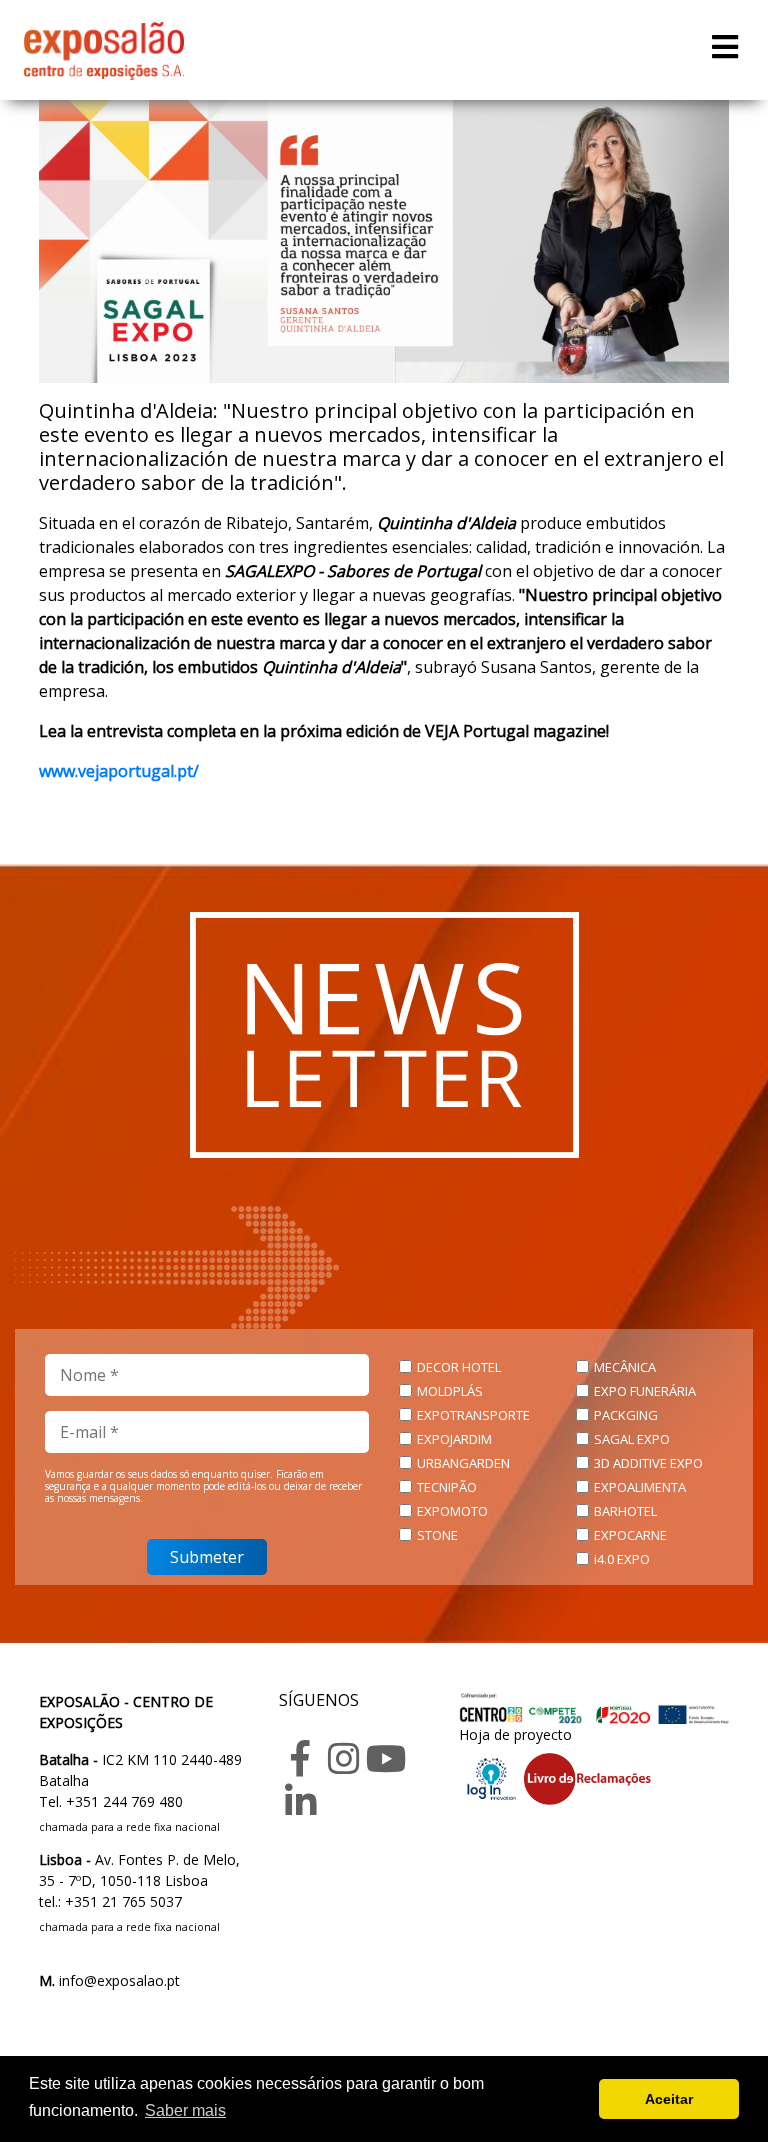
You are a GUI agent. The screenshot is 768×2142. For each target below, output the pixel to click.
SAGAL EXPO (632, 1439)
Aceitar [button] (669, 2099)
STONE (437, 1535)
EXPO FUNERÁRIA (645, 1391)
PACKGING (626, 1415)
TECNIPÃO (447, 1487)
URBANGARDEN (463, 1463)
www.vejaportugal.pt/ (119, 771)
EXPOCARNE (630, 1535)
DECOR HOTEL (459, 1367)
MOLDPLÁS (450, 1391)
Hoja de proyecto (515, 1734)
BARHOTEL (625, 1511)
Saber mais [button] (185, 2110)
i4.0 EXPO (622, 1559)
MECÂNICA (625, 1367)
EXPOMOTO (452, 1511)
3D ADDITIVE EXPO (648, 1463)
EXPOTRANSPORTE (473, 1415)
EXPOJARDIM (454, 1439)
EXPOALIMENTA (640, 1487)
